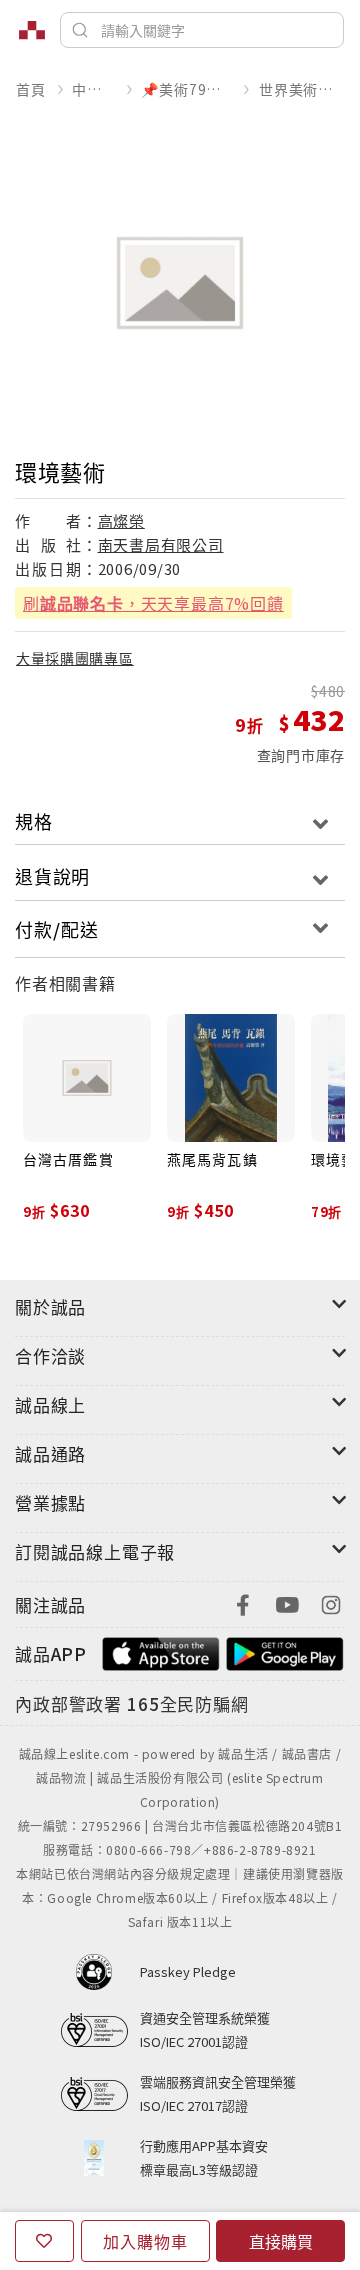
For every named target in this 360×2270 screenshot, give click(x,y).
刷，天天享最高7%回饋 (153, 603)
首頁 (31, 89)
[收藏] (44, 2241)
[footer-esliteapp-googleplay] (285, 1651)
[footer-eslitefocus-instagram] (331, 1602)
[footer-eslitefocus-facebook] (243, 1602)
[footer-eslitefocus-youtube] (287, 1602)
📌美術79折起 (186, 89)
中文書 (93, 89)
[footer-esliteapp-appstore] (161, 1651)
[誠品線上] (32, 30)
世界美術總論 (301, 89)
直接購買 (281, 2241)
